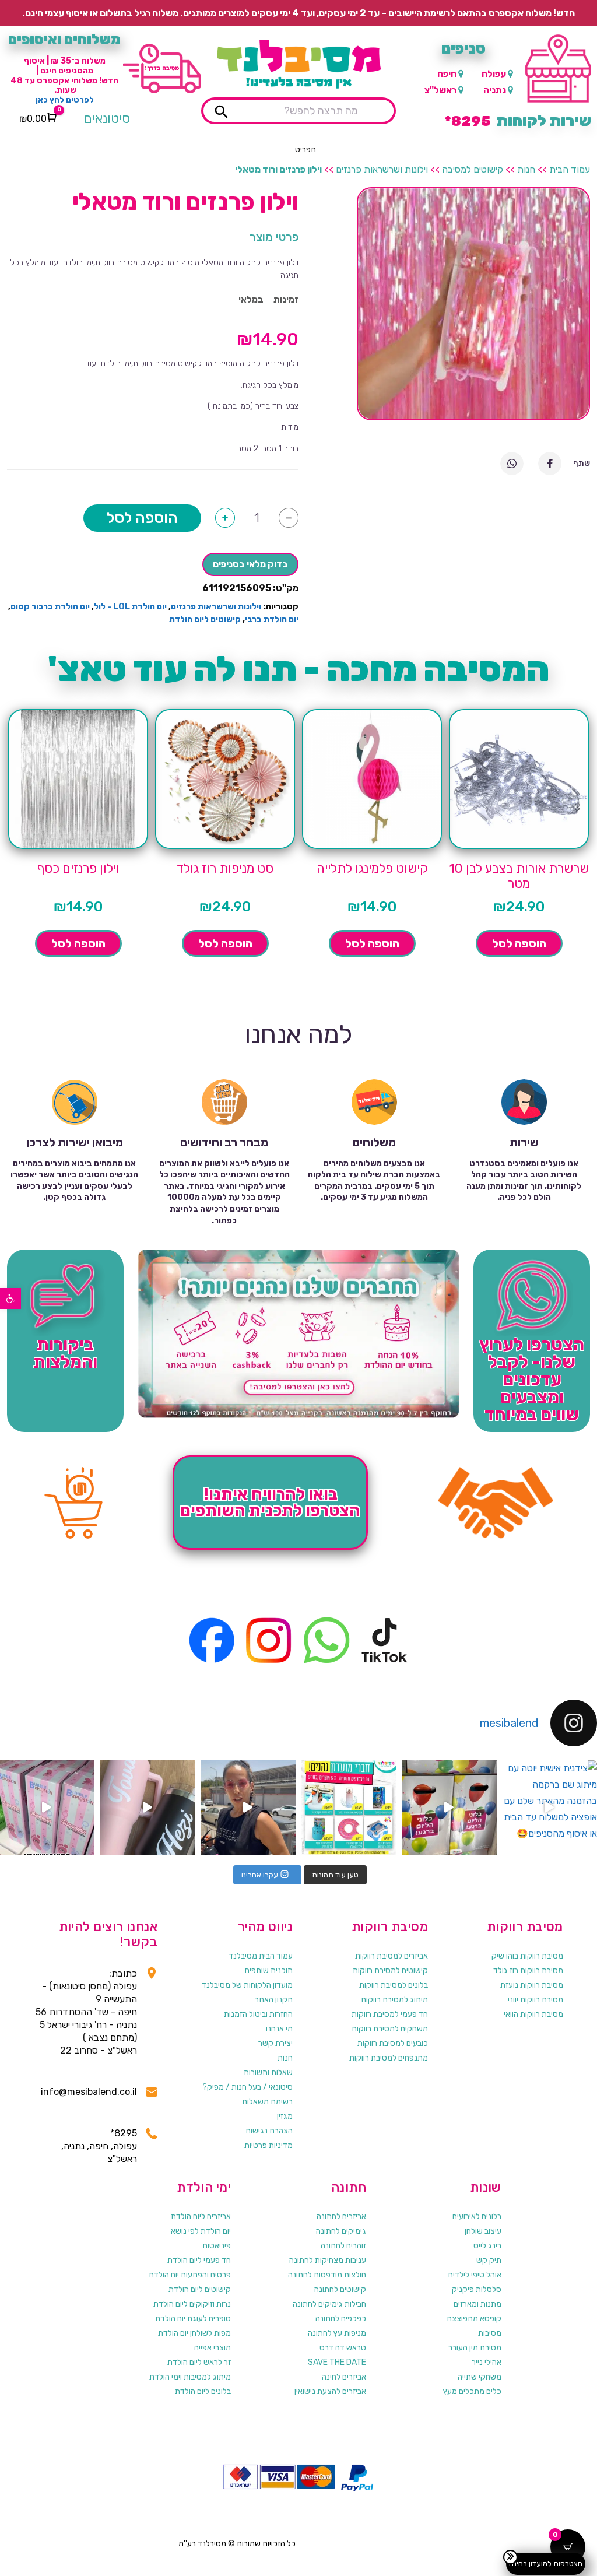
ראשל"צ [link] (440, 90)
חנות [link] (526, 169)
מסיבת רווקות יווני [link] (535, 2000)
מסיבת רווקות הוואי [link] (533, 2014)
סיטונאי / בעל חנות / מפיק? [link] (247, 2087)
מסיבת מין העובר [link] (475, 2348)
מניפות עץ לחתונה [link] (337, 2333)
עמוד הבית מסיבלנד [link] (261, 1956)
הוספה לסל (142, 518)
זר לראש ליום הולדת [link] (199, 2362)
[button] (305, 150)
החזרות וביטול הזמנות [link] (258, 2014)
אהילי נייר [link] (487, 2362)
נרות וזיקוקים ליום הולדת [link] (192, 2304)
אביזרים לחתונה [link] (341, 2217)
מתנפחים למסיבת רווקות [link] (389, 2058)
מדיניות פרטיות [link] (268, 2145)
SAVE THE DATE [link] (337, 2362)
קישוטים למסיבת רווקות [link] (390, 1970)
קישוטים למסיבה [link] (473, 169)
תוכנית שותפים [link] (269, 1970)
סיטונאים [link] (107, 119)
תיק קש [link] (489, 2260)
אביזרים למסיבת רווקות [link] (391, 1956)
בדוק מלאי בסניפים (250, 564)
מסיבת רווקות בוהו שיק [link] (527, 1956)
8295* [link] (124, 2133)
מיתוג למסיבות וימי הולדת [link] (190, 2377)
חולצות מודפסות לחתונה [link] (327, 2275)
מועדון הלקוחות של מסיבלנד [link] (247, 1985)
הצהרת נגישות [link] (269, 2131)
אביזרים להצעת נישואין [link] (330, 2391)
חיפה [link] (447, 74)
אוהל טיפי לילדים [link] (475, 2275)
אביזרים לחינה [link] (344, 2377)
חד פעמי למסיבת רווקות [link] (390, 2014)
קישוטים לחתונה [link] (340, 2289)
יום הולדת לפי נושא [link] (201, 2231)
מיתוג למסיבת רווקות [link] (394, 2000)
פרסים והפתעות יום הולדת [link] (190, 2275)
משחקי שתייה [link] (480, 2377)
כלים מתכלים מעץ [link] (472, 2391)
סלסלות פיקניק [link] (477, 2289)
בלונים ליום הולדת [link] (203, 2391)
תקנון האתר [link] (274, 2000)
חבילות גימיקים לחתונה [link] (329, 2304)
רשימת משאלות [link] (267, 2102)
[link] (10, 1298)
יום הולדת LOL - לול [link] (130, 607)
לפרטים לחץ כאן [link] (65, 100)
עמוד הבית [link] (570, 169)
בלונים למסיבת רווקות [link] (394, 1985)
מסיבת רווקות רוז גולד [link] (528, 1970)
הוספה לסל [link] (519, 943)
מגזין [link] (285, 2116)
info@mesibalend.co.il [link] (89, 2092)
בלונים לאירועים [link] (477, 2217)
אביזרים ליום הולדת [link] (201, 2217)
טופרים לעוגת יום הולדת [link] (193, 2319)
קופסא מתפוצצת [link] (474, 2319)
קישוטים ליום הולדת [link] (205, 620)
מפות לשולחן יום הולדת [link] (194, 2333)
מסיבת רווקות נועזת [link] (532, 1985)
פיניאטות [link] (217, 2246)
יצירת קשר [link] (275, 2043)
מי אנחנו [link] (279, 2029)
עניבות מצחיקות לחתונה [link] (328, 2260)
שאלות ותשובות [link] (268, 2073)
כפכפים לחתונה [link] (341, 2319)
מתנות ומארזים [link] (477, 2304)
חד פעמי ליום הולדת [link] (199, 2260)
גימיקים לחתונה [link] (341, 2231)
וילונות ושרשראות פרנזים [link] (382, 169)
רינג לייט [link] (487, 2246)
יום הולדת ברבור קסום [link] (50, 607)
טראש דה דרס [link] (343, 2348)
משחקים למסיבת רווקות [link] (390, 2029)
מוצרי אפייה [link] (213, 2348)
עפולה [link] (494, 74)
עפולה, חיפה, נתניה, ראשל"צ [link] (99, 2152)
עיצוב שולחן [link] (483, 2231)
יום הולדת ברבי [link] (272, 620)
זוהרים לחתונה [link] (343, 2246)
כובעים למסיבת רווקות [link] (393, 2043)
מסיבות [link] (490, 2333)
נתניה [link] (495, 90)
